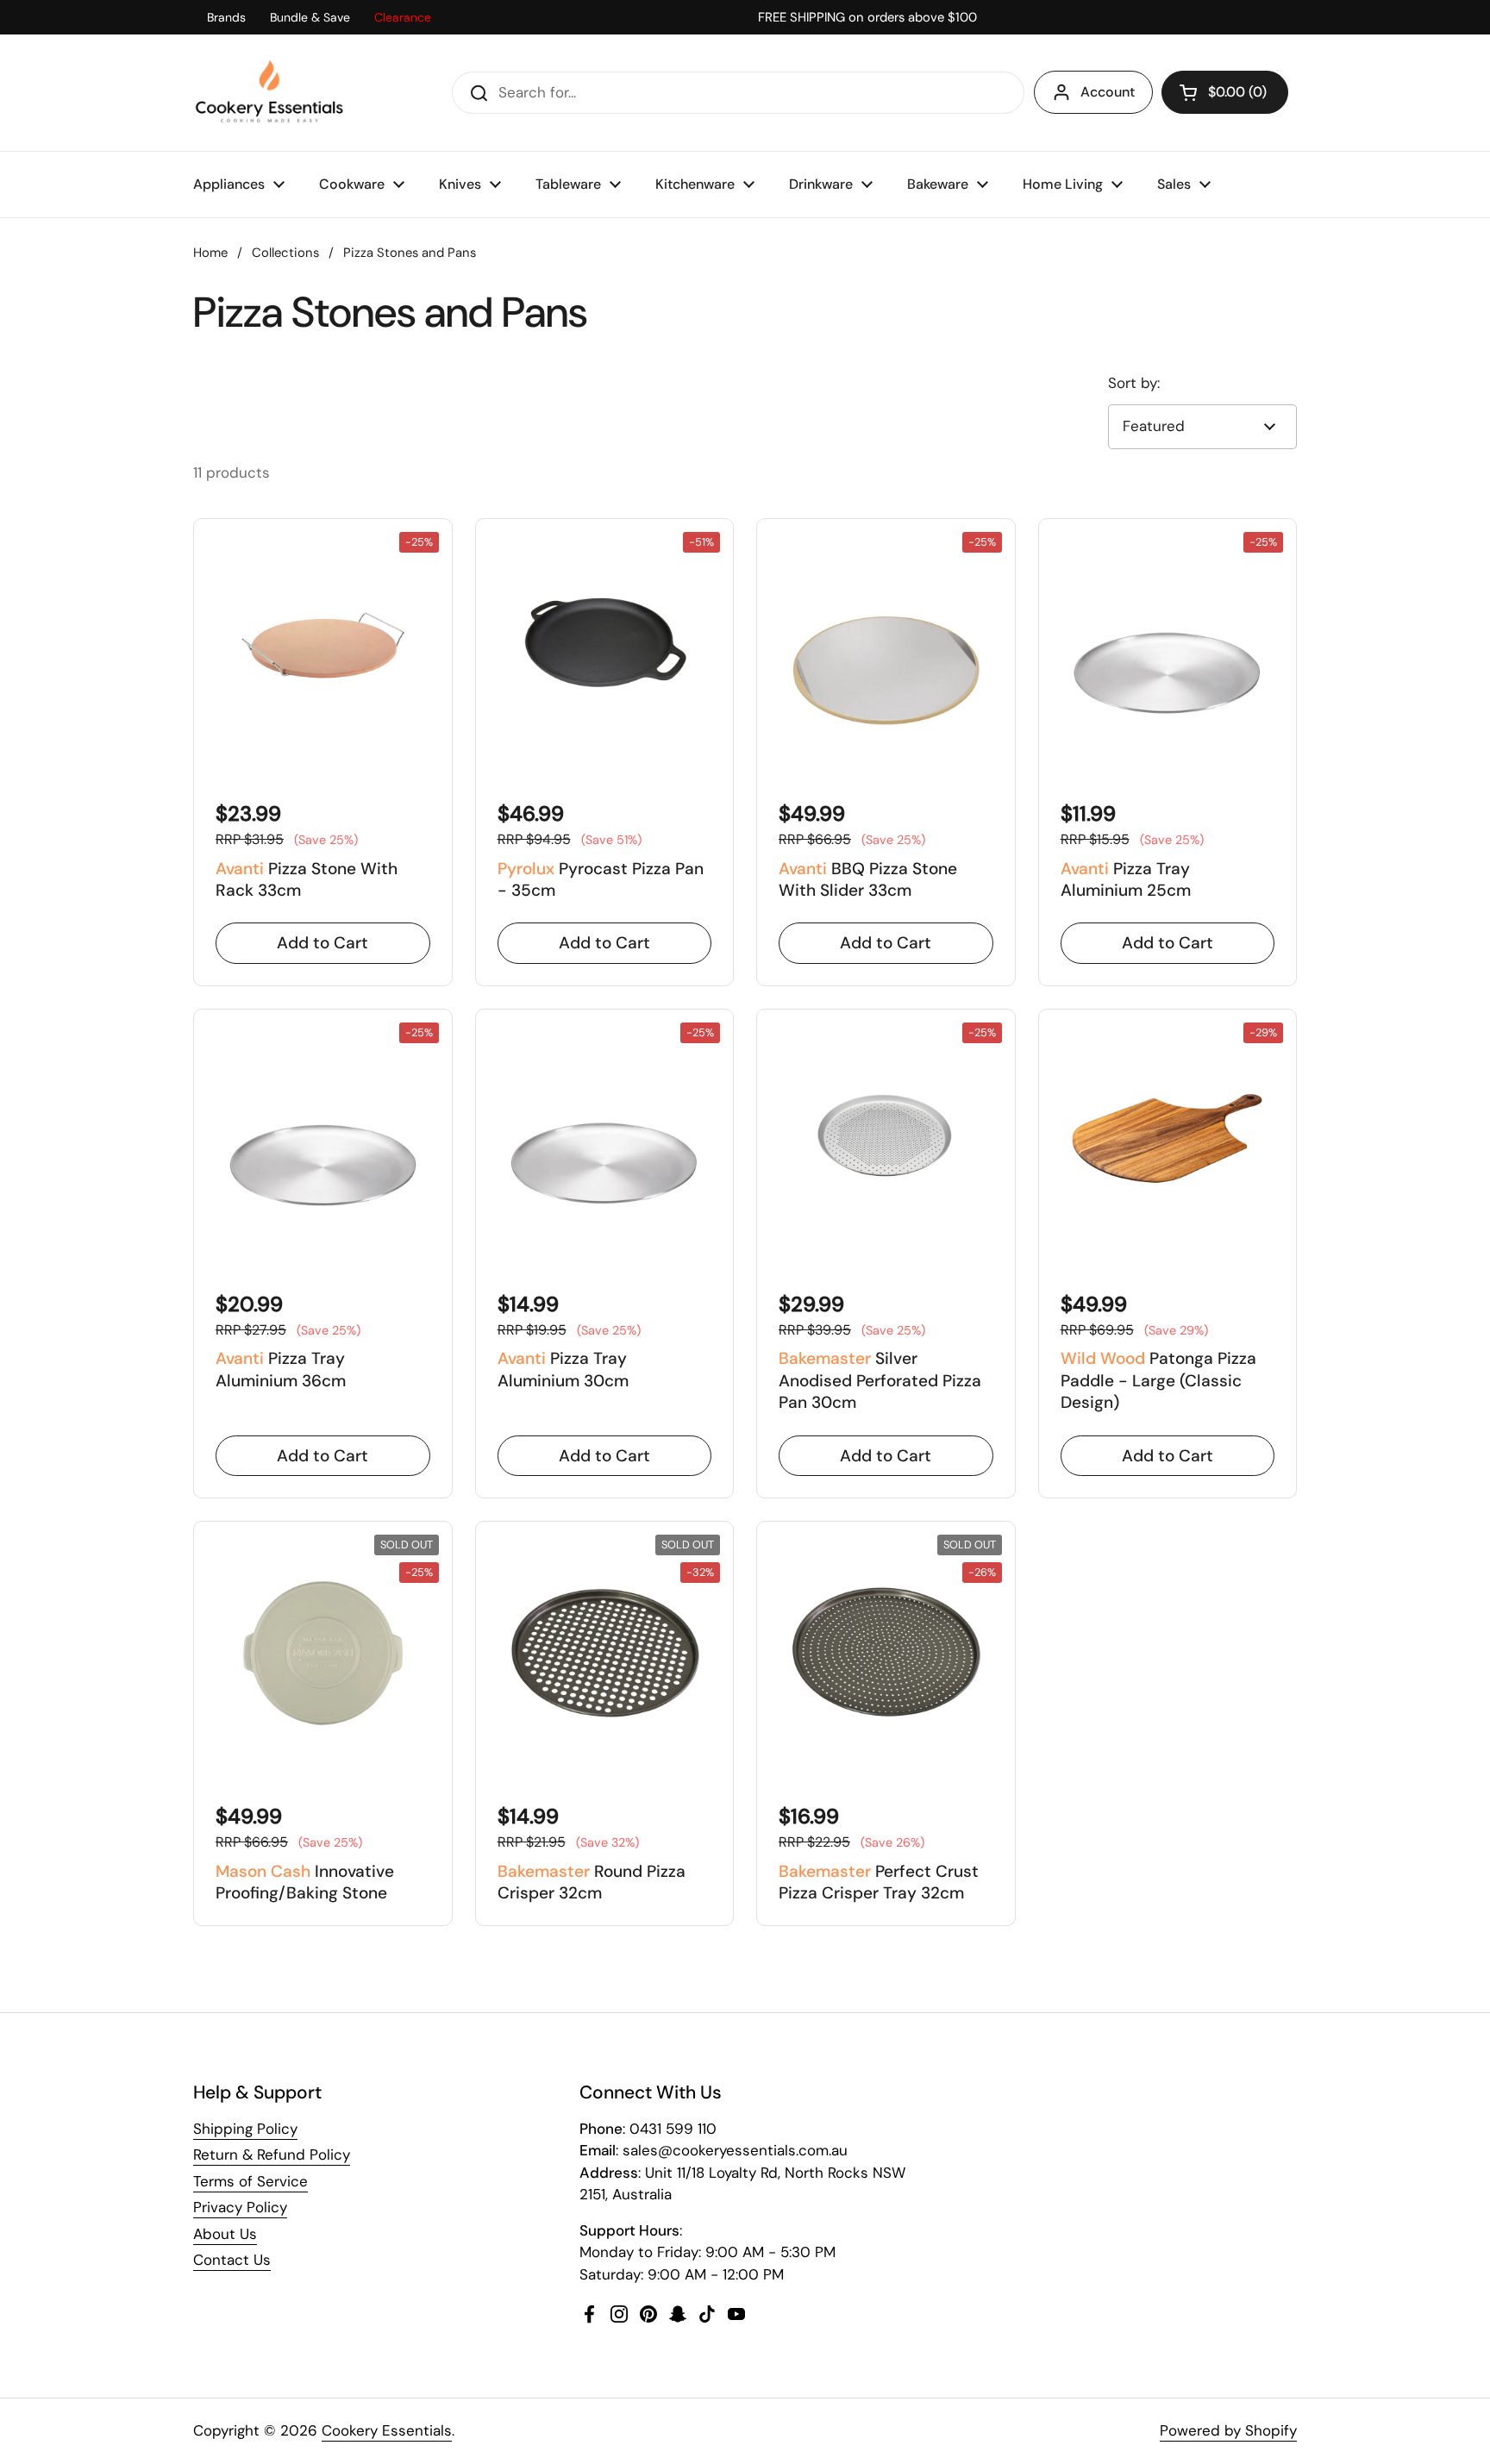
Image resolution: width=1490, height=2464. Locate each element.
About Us (225, 2234)
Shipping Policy (245, 2129)
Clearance (403, 17)
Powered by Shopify (1228, 2430)
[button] (1225, 92)
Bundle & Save (310, 17)
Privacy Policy (240, 2207)
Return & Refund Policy (272, 2154)
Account (1108, 92)
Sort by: (1134, 383)
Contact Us (232, 2260)
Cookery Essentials (387, 2430)
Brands (226, 17)
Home (210, 253)
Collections (285, 253)
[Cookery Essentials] (270, 93)
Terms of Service (250, 2181)
